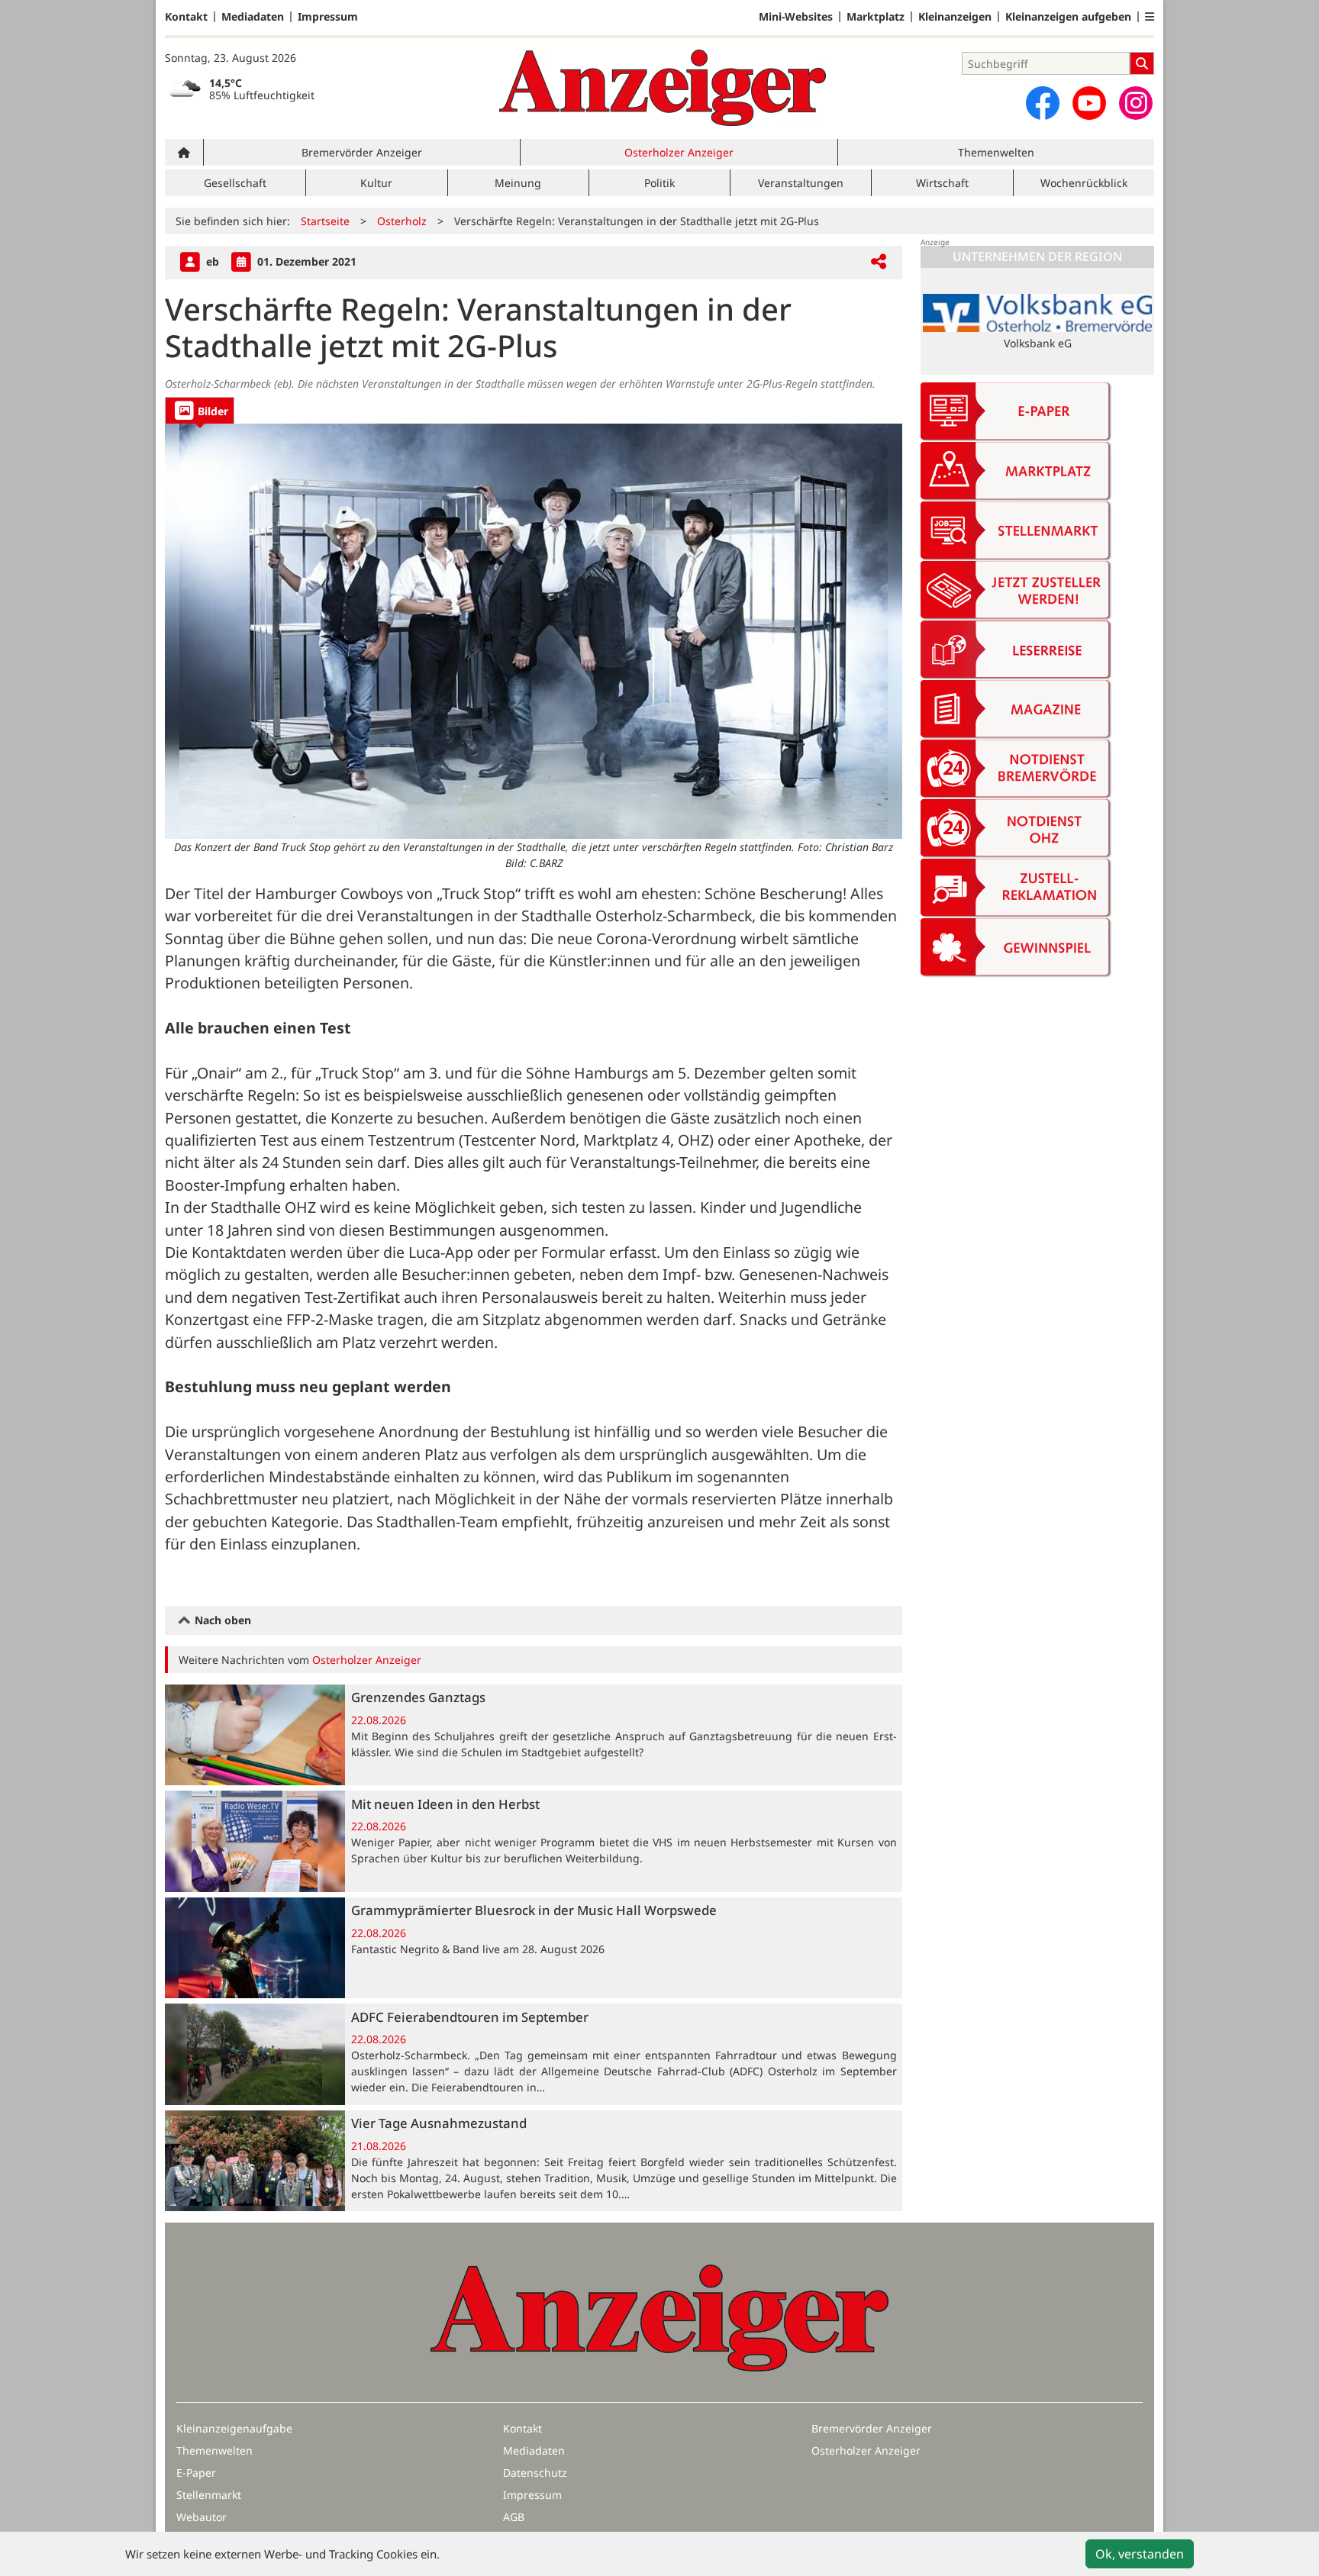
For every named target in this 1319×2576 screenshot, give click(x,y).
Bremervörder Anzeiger (362, 152)
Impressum (328, 17)
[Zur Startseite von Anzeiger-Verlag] (663, 88)
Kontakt (186, 17)
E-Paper (196, 2473)
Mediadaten (253, 17)
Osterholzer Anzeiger (679, 152)
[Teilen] (879, 262)
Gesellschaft (235, 183)
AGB (514, 2517)
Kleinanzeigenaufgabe (234, 2428)
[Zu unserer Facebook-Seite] (1043, 103)
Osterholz (402, 221)
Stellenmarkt (209, 2495)
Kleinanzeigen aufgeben (1068, 17)
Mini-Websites (796, 17)
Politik (659, 183)
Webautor (202, 2517)
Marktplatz (876, 17)
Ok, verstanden (1140, 2554)
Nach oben (221, 1620)
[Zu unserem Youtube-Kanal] (1089, 103)
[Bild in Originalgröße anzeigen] (534, 631)
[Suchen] (1142, 63)
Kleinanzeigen (955, 17)
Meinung (518, 183)
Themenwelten (996, 152)
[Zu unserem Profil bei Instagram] (1136, 103)
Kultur (376, 183)
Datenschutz (535, 2473)
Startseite (325, 221)
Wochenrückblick (1084, 183)
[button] (1150, 17)
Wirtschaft (942, 183)
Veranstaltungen (801, 183)
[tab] (200, 410)
